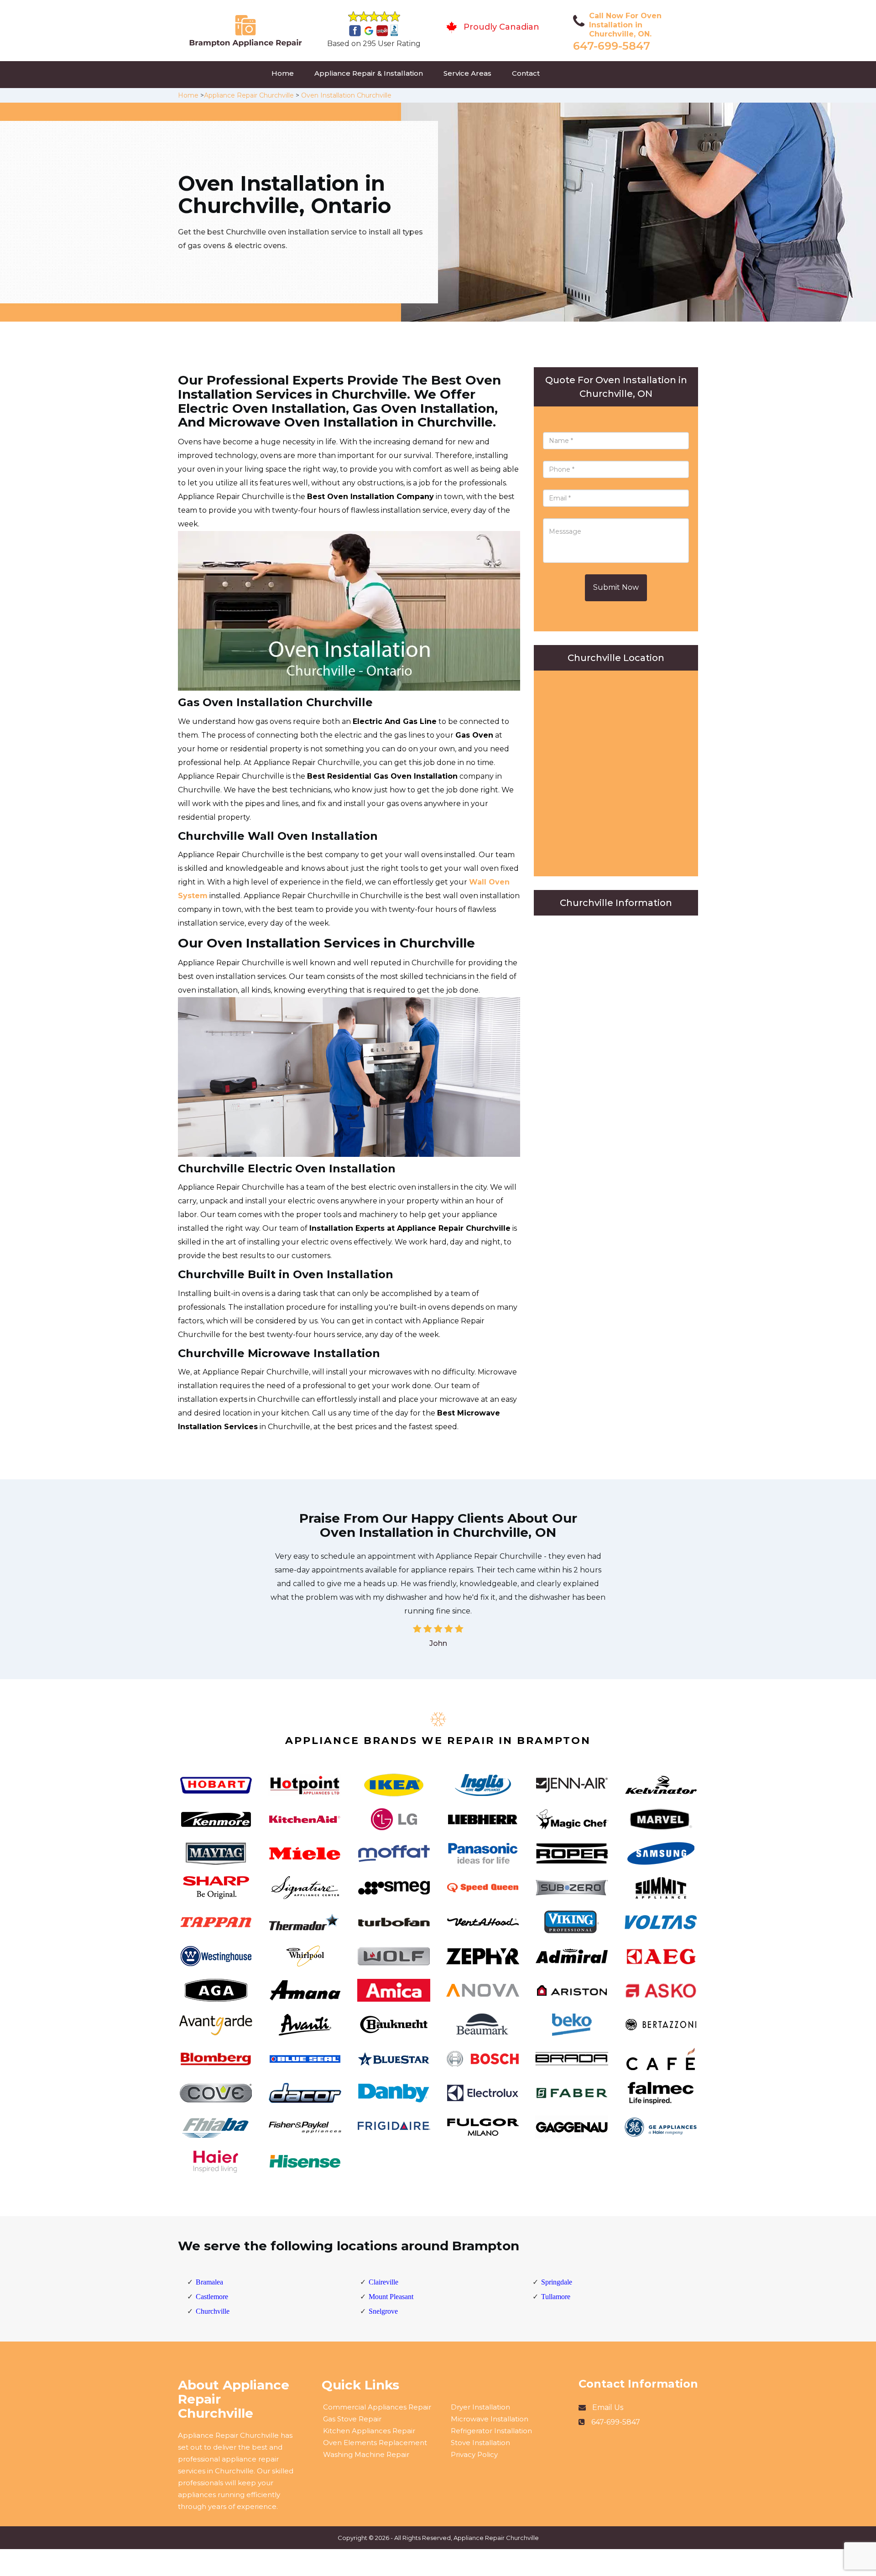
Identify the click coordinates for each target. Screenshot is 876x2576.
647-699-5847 (612, 46)
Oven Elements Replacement (375, 2443)
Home (283, 73)
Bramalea (209, 2282)
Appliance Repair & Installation (369, 73)
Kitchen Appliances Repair (369, 2431)
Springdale (557, 2282)
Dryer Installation (480, 2407)
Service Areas (467, 73)
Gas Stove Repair (352, 2419)
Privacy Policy (474, 2454)
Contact (526, 73)
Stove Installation (480, 2443)
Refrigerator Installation (491, 2431)
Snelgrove (383, 2311)
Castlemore (212, 2297)
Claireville (383, 2282)
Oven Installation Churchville (346, 95)
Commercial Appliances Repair (377, 2407)
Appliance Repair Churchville (249, 95)
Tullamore (556, 2297)
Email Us (608, 2407)
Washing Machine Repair (366, 2454)
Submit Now (616, 587)
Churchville (213, 2311)
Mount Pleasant (391, 2297)
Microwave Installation (490, 2419)
